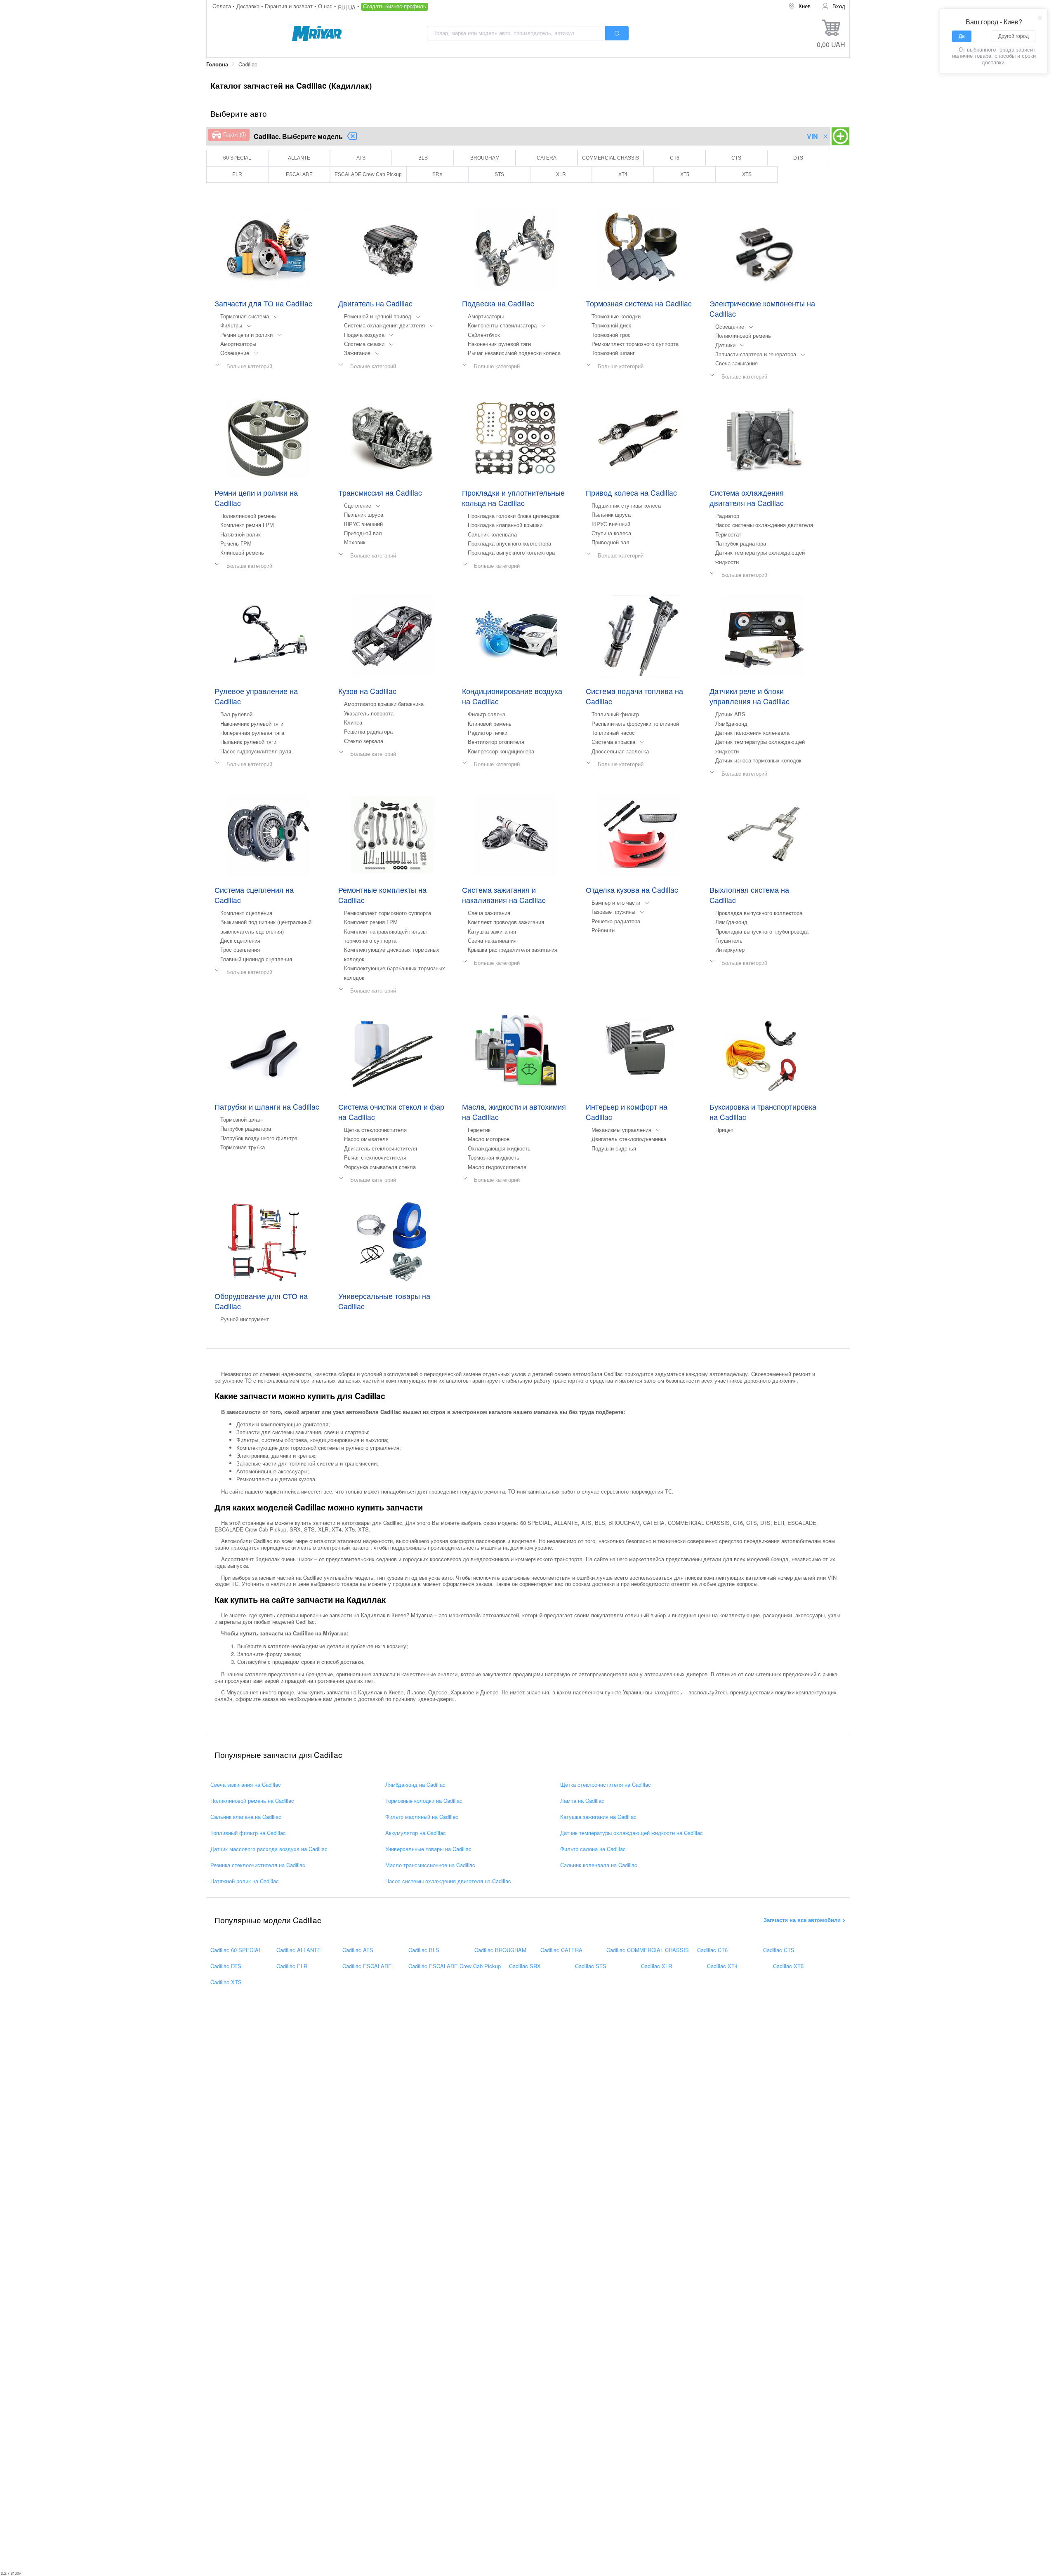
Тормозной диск (611, 325)
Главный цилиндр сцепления (256, 959)
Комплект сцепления (246, 913)
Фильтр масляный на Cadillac (422, 1817)
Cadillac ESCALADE (367, 1966)
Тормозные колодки (616, 316)
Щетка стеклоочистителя (375, 1130)
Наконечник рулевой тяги (499, 344)
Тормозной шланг (613, 353)
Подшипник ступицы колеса (626, 505)
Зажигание (357, 353)
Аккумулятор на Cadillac (416, 1833)
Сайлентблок (484, 335)
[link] (217, 65)
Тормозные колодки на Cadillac (424, 1801)
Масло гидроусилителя (497, 1167)
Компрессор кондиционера (501, 751)
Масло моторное (489, 1139)
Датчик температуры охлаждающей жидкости (760, 557)
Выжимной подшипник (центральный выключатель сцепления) (266, 926)
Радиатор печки (488, 733)
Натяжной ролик (240, 534)
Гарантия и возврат (290, 6)
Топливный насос (613, 733)
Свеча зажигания (737, 363)
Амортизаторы (238, 344)
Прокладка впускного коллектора (509, 543)
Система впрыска (613, 742)
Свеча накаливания (492, 940)
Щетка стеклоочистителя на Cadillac (606, 1785)
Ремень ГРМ (236, 543)
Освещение (235, 353)
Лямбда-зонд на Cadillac (415, 1785)
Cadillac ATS (358, 1950)
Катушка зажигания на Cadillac (598, 1817)
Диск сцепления (240, 940)
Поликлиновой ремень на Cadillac (252, 1801)
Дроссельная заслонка (620, 751)
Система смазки (364, 344)
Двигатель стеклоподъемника (629, 1139)
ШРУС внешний (363, 524)
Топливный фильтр (615, 714)
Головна (217, 64)
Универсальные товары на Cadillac (428, 1849)
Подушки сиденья (614, 1148)
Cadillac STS (591, 1966)
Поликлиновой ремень (743, 335)
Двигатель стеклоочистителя (381, 1148)
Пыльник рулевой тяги (248, 742)
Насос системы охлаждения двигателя (764, 525)
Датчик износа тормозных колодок (758, 760)
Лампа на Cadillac (582, 1801)
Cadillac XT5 (788, 1966)
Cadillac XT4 (722, 1966)
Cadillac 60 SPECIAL (236, 1950)
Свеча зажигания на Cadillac (246, 1785)
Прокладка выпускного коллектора (511, 552)
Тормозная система (245, 316)
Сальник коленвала (492, 534)
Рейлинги (603, 930)
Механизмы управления (621, 1130)
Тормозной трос (611, 335)
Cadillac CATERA (561, 1950)
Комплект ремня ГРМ (247, 525)
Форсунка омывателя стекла (380, 1167)
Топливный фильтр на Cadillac (248, 1833)
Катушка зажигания (492, 931)
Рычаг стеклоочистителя (375, 1157)
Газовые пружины (613, 912)
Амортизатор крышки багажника (384, 704)
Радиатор (727, 516)
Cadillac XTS (226, 1982)
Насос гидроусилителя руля (256, 751)
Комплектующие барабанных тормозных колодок (395, 973)
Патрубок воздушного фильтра (259, 1138)
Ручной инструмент (245, 1319)
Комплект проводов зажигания (506, 922)
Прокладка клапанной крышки (505, 525)
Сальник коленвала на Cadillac (599, 1865)
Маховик (355, 542)
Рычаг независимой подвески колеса (514, 353)
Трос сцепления (240, 949)
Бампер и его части (616, 902)
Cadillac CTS (779, 1950)
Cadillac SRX (525, 1966)
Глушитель (729, 940)
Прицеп (724, 1130)
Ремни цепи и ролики (246, 335)
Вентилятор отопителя (496, 742)
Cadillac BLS (424, 1950)
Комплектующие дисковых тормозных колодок (392, 954)
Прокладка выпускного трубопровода (762, 931)
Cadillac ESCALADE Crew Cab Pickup (455, 1966)
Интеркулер (730, 949)
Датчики (725, 345)
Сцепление (358, 505)
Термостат (728, 534)
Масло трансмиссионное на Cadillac (430, 1865)
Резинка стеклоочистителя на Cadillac (258, 1865)
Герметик (479, 1130)
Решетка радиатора (368, 731)
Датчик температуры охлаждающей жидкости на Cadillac (632, 1833)
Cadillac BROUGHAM (500, 1950)
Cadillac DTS (226, 1966)
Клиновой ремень (242, 552)
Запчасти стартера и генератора (756, 354)
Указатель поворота (369, 713)
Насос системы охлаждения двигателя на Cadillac (448, 1881)
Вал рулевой (236, 714)
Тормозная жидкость (494, 1157)
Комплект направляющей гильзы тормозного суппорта (385, 936)
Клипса (353, 722)
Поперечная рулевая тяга (252, 733)
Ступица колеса (611, 533)
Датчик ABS (730, 714)
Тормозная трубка (243, 1147)
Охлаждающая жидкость (499, 1148)
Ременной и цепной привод (378, 316)
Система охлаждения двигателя (384, 325)
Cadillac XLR (656, 1966)
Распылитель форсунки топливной (635, 723)
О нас (326, 6)
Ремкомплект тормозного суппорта (635, 344)
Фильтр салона (487, 714)
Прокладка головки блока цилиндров (514, 516)
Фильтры (231, 325)
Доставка (249, 6)
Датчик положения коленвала (752, 733)
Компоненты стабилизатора (502, 325)
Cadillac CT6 (712, 1950)
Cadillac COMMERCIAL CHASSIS (648, 1950)
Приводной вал (363, 533)
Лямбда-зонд (731, 723)
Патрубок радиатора (741, 543)
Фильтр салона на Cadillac (593, 1849)
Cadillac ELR (292, 1966)
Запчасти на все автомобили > (805, 1920)
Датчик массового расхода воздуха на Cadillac (269, 1849)
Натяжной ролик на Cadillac (245, 1881)
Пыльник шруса (364, 514)
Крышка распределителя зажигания (513, 949)
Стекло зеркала (364, 741)
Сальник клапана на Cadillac (246, 1817)
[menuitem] (799, 6)
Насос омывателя (366, 1139)
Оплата (223, 6)
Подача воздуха (364, 335)
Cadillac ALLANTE (299, 1950)
